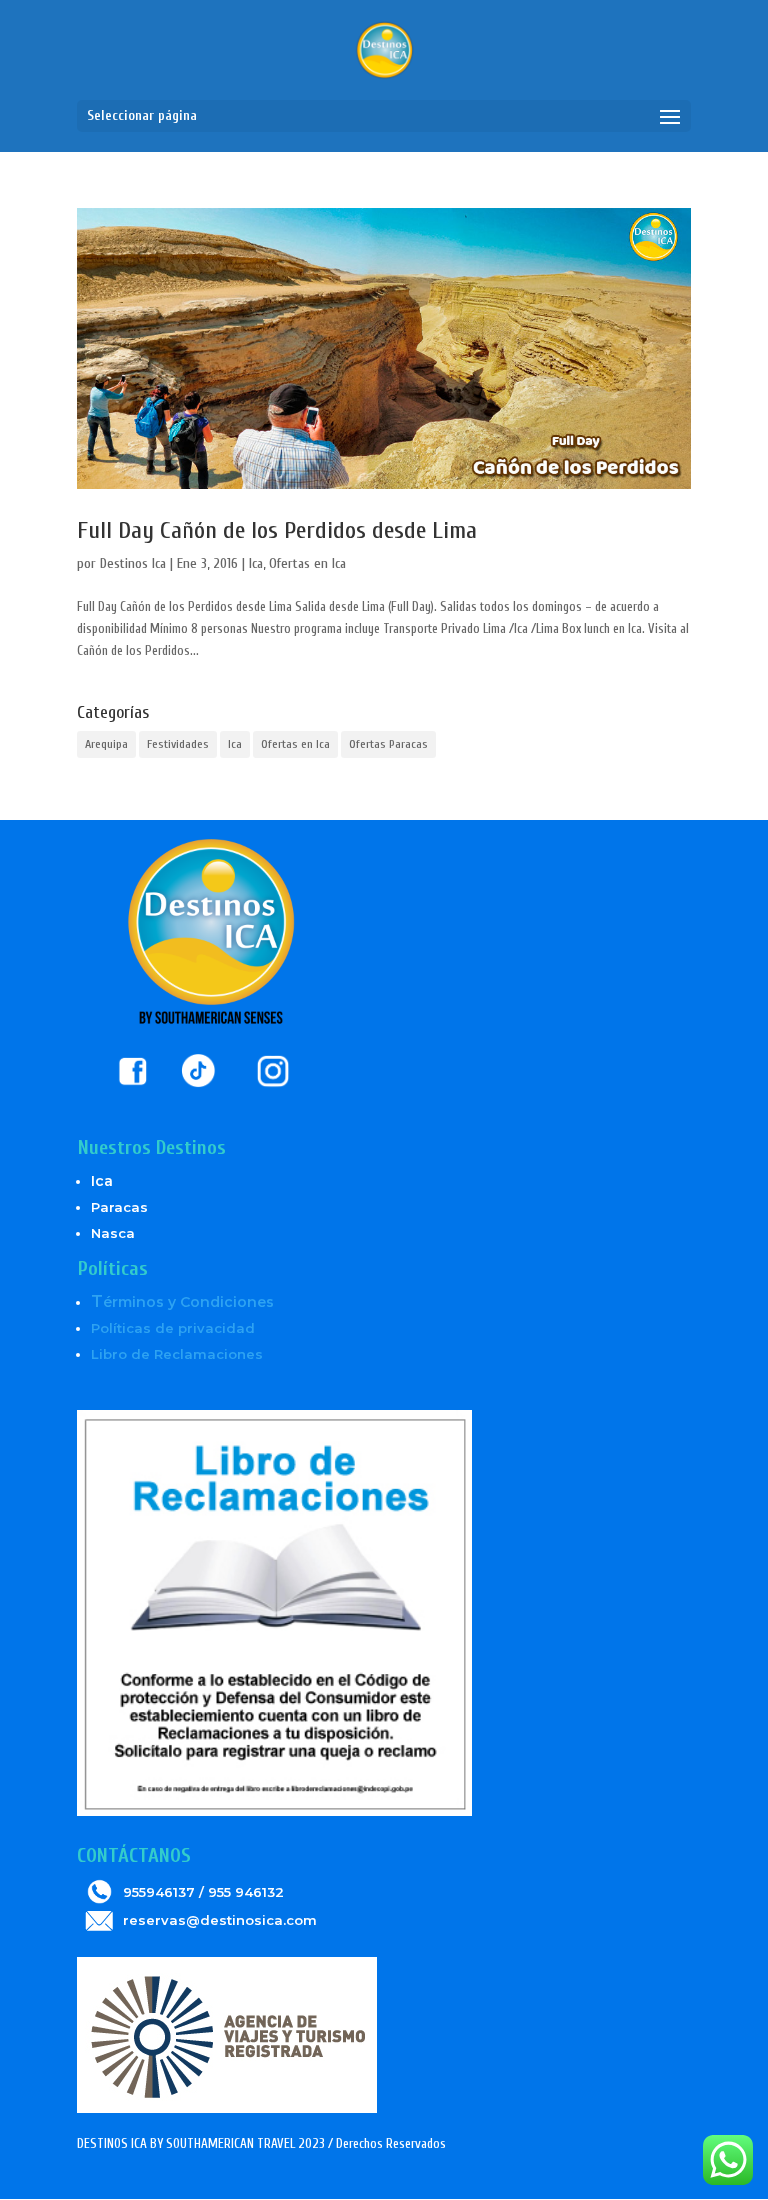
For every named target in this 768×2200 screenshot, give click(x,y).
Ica (256, 563)
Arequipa (106, 744)
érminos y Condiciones (182, 1302)
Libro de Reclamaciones (177, 1354)
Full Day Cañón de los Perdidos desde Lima (277, 530)
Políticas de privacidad (173, 1328)
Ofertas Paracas (388, 744)
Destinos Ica (133, 563)
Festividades (178, 744)
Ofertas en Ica (307, 563)
